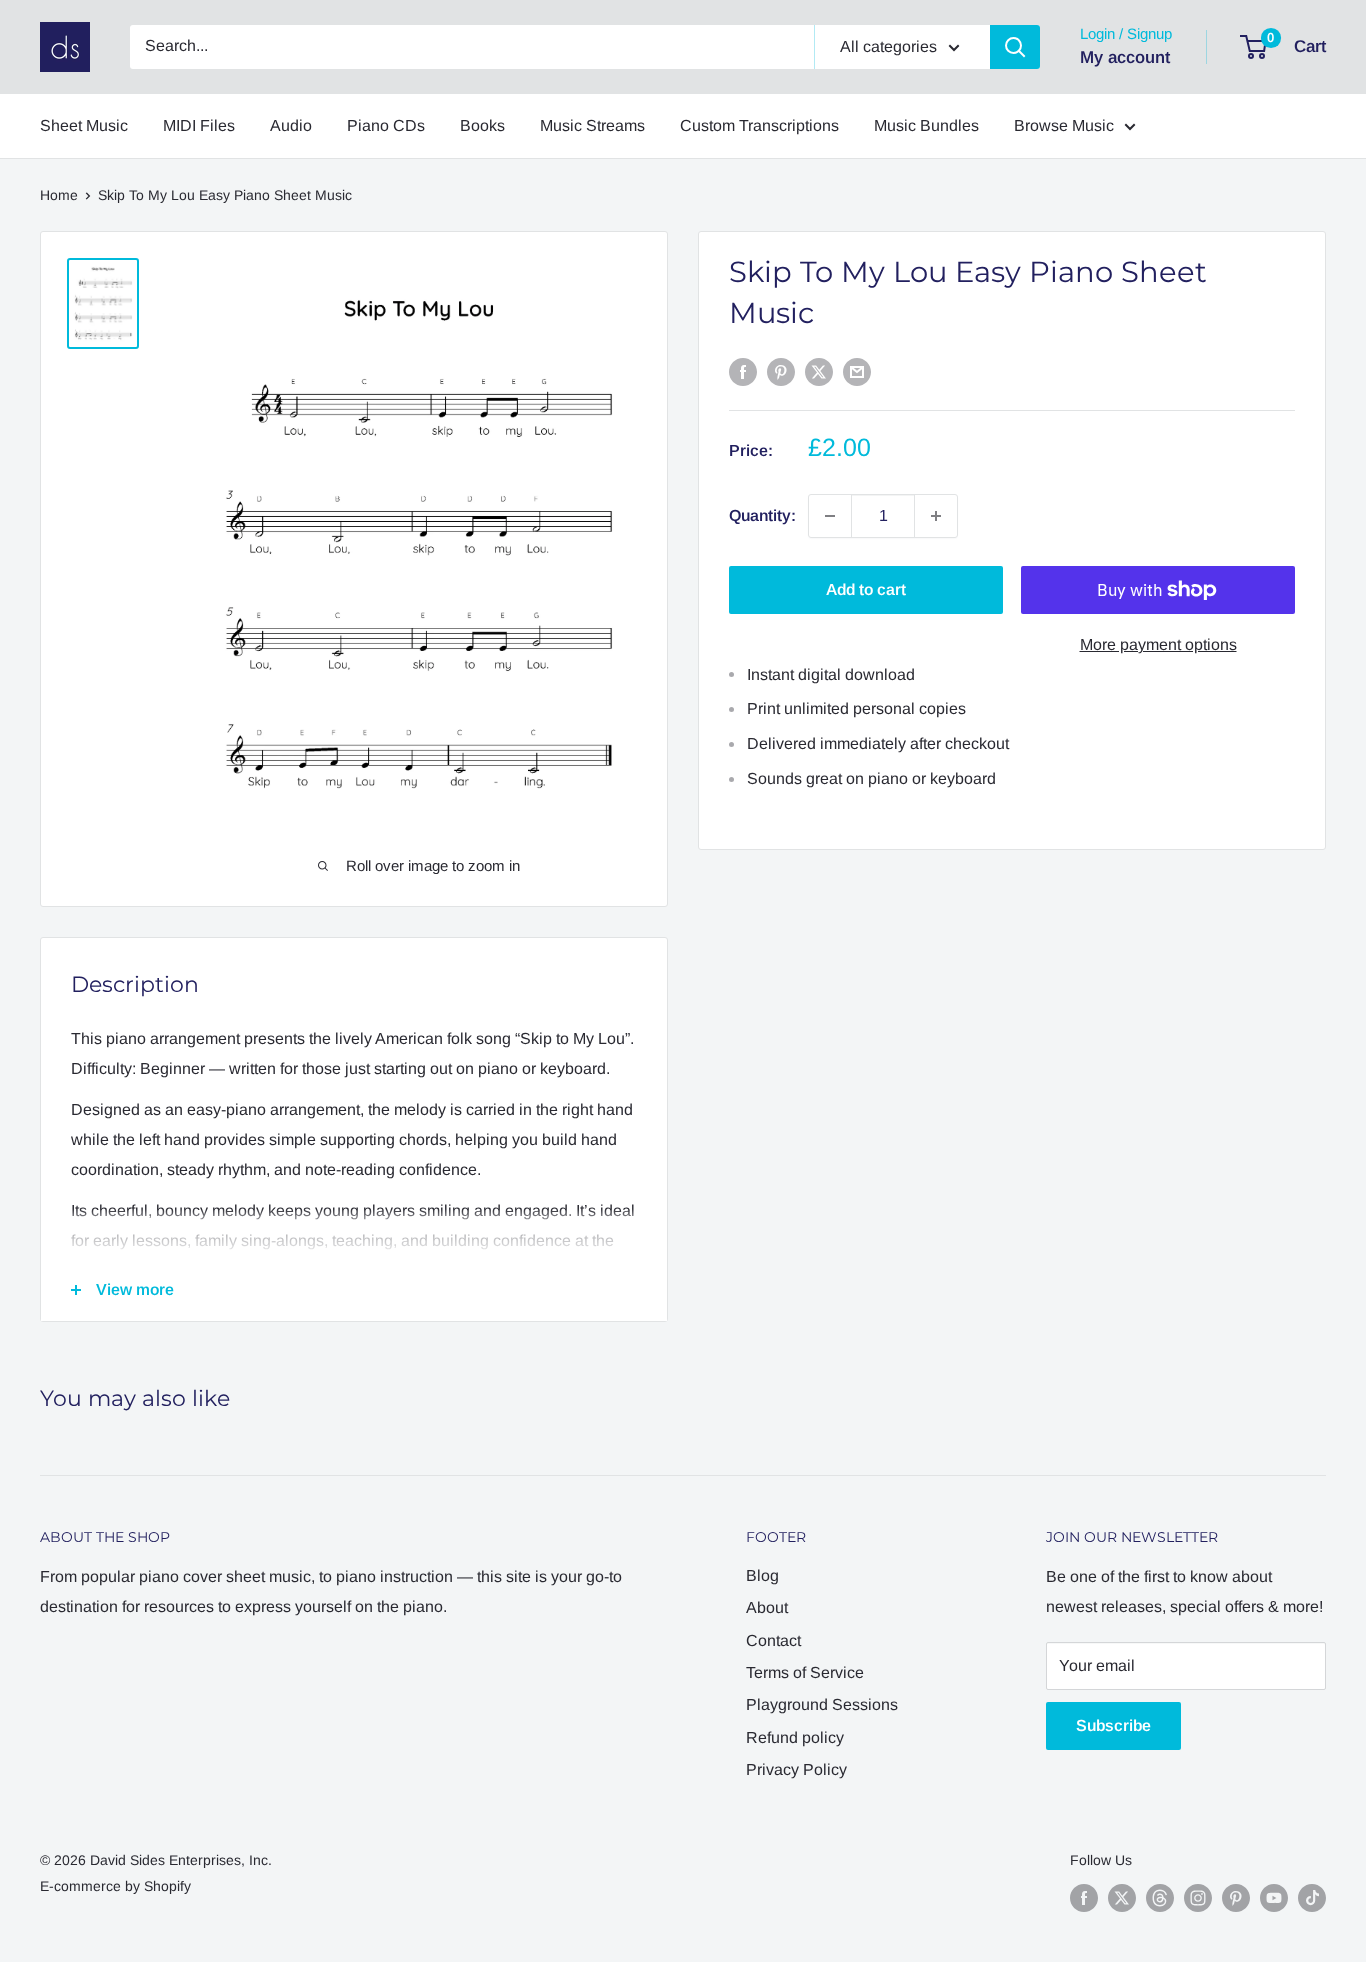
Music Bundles (926, 125)
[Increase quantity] (936, 516)
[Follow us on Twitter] (1122, 1898)
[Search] (1015, 47)
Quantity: (762, 515)
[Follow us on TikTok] (1312, 1898)
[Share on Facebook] (743, 371)
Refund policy (795, 1737)
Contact (773, 1640)
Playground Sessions (822, 1704)
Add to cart (866, 589)
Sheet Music (84, 125)
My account (1125, 57)
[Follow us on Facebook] (1084, 1898)
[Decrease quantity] (830, 516)
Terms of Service (805, 1672)
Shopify (167, 1886)
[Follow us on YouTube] (1274, 1898)
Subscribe (1113, 1725)
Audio (291, 125)
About (767, 1607)
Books (482, 125)
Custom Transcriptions (759, 125)
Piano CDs (386, 125)
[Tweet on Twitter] (819, 371)
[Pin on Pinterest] (781, 371)
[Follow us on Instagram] (1198, 1898)
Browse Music (1064, 125)
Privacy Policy (796, 1769)
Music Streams (592, 125)
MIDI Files (199, 125)
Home (59, 195)
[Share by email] (857, 371)
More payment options (1158, 644)
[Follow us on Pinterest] (1236, 1898)
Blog (762, 1575)
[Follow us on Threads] (1160, 1898)
